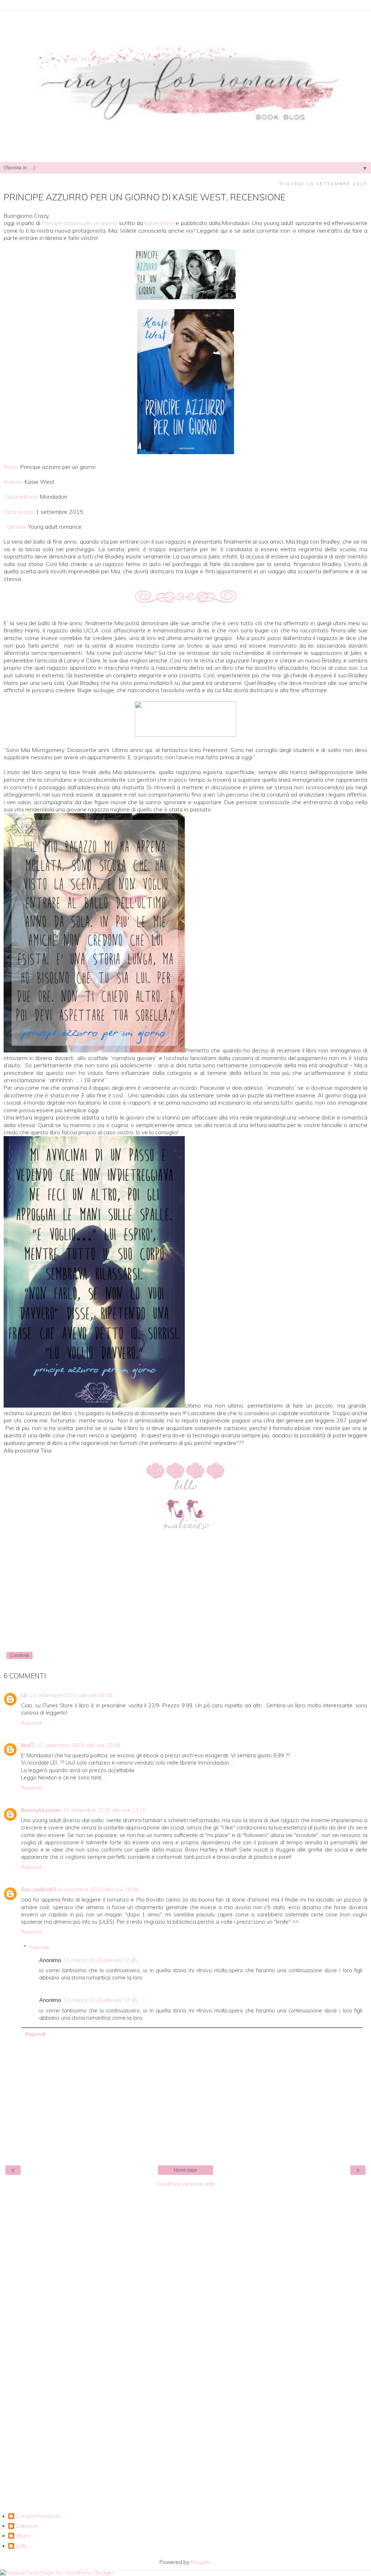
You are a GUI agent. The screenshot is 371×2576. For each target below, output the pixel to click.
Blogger (201, 2562)
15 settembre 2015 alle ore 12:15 (105, 1810)
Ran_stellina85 (39, 1890)
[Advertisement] (185, 2300)
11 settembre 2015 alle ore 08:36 (71, 1695)
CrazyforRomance (38, 2516)
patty (22, 2546)
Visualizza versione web (185, 2184)
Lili (24, 1695)
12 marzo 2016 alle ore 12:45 (100, 1960)
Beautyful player (41, 1810)
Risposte (39, 1947)
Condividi (20, 1655)
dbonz (23, 2536)
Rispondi (31, 1723)
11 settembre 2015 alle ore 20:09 (79, 1745)
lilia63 (28, 1745)
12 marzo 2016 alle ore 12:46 (100, 2000)
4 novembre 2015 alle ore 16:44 (99, 1890)
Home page (185, 2170)
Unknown (27, 2526)
